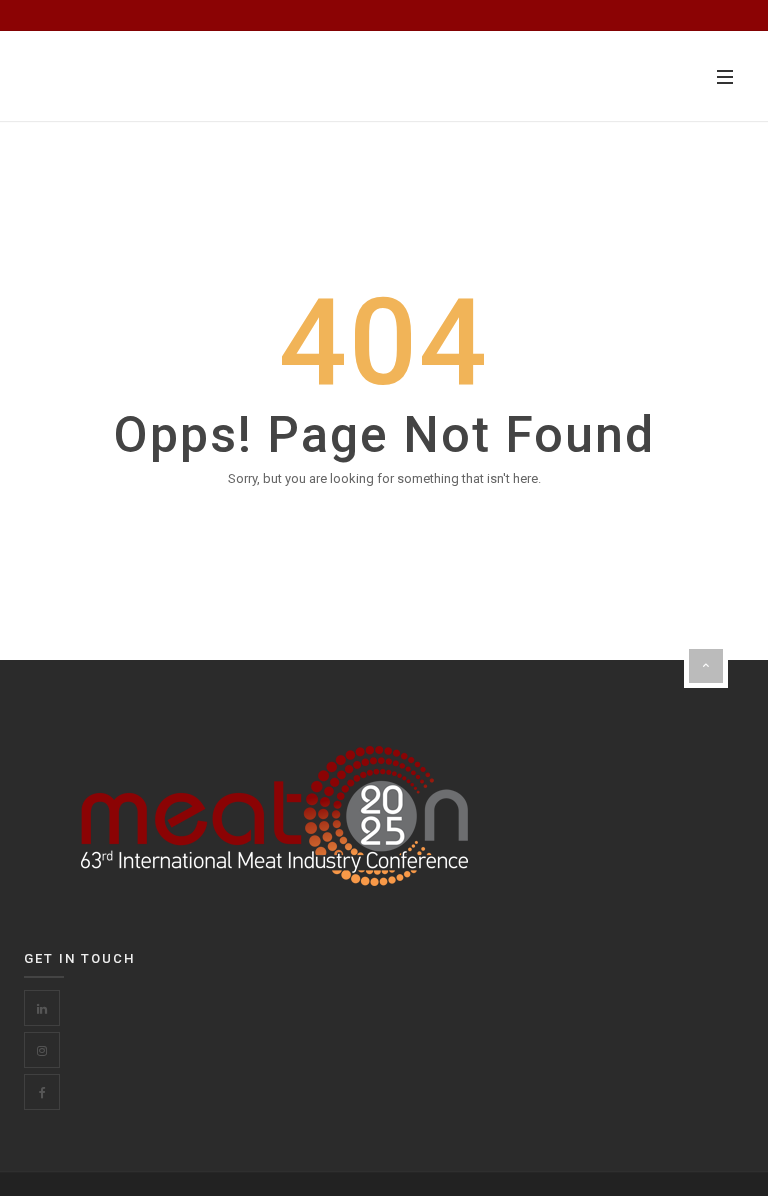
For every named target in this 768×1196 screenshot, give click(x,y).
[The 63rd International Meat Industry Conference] (130, 76)
